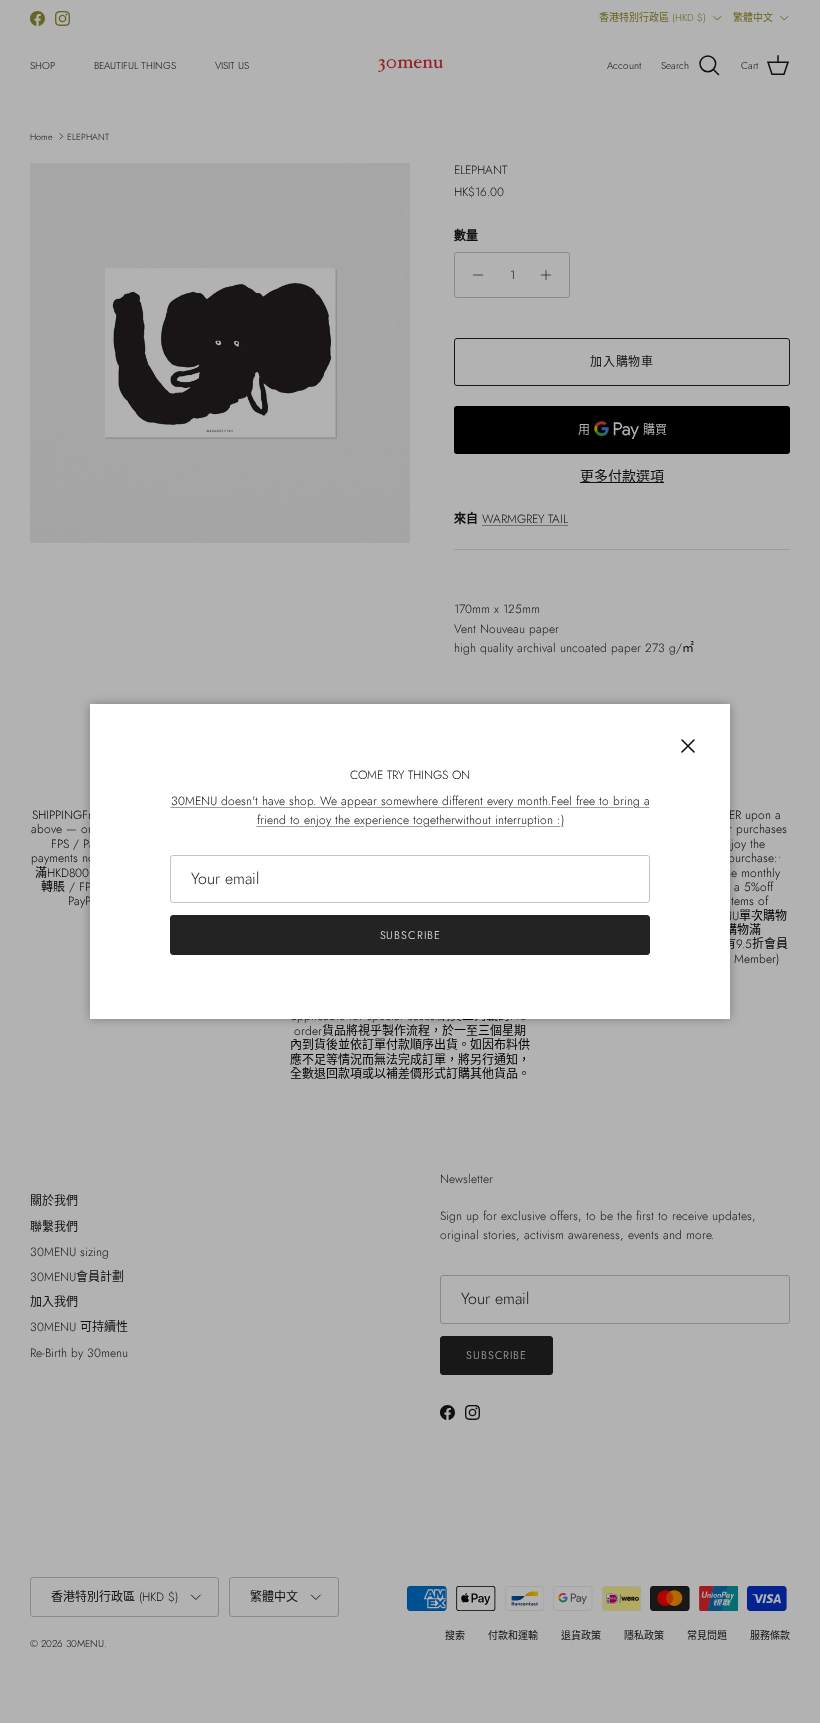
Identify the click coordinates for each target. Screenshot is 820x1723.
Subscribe (410, 935)
